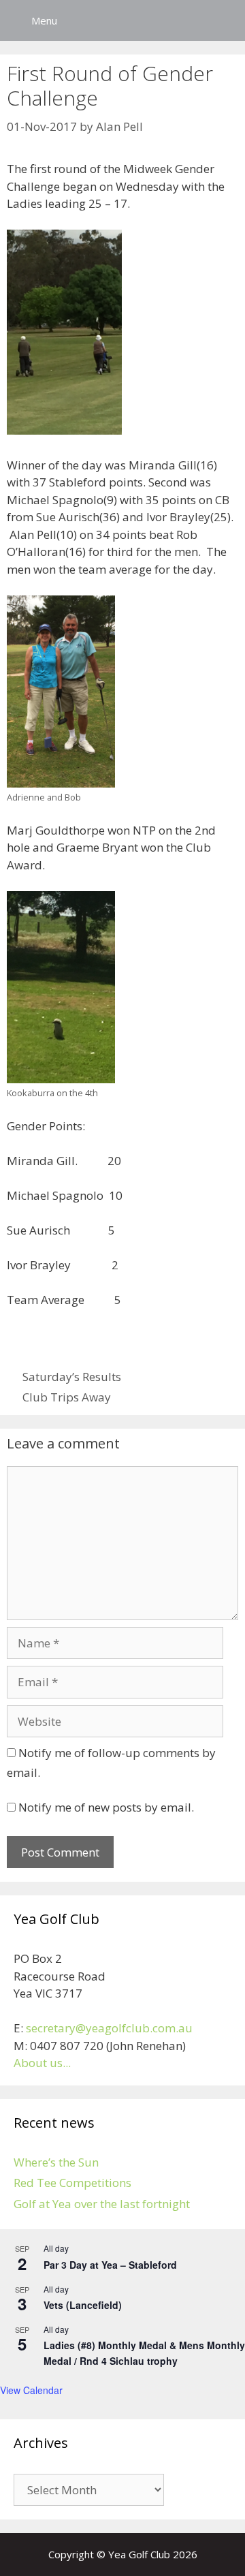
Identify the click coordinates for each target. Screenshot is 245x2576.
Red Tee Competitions (72, 2183)
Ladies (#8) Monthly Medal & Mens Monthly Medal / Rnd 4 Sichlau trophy (144, 2353)
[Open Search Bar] (225, 20)
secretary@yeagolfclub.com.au (109, 2028)
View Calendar (31, 2390)
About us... (42, 2063)
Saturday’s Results (72, 1377)
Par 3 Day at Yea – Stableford (110, 2265)
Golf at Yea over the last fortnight (102, 2204)
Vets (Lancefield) (83, 2305)
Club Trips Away (67, 1397)
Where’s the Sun (56, 2162)
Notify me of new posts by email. (106, 1807)
